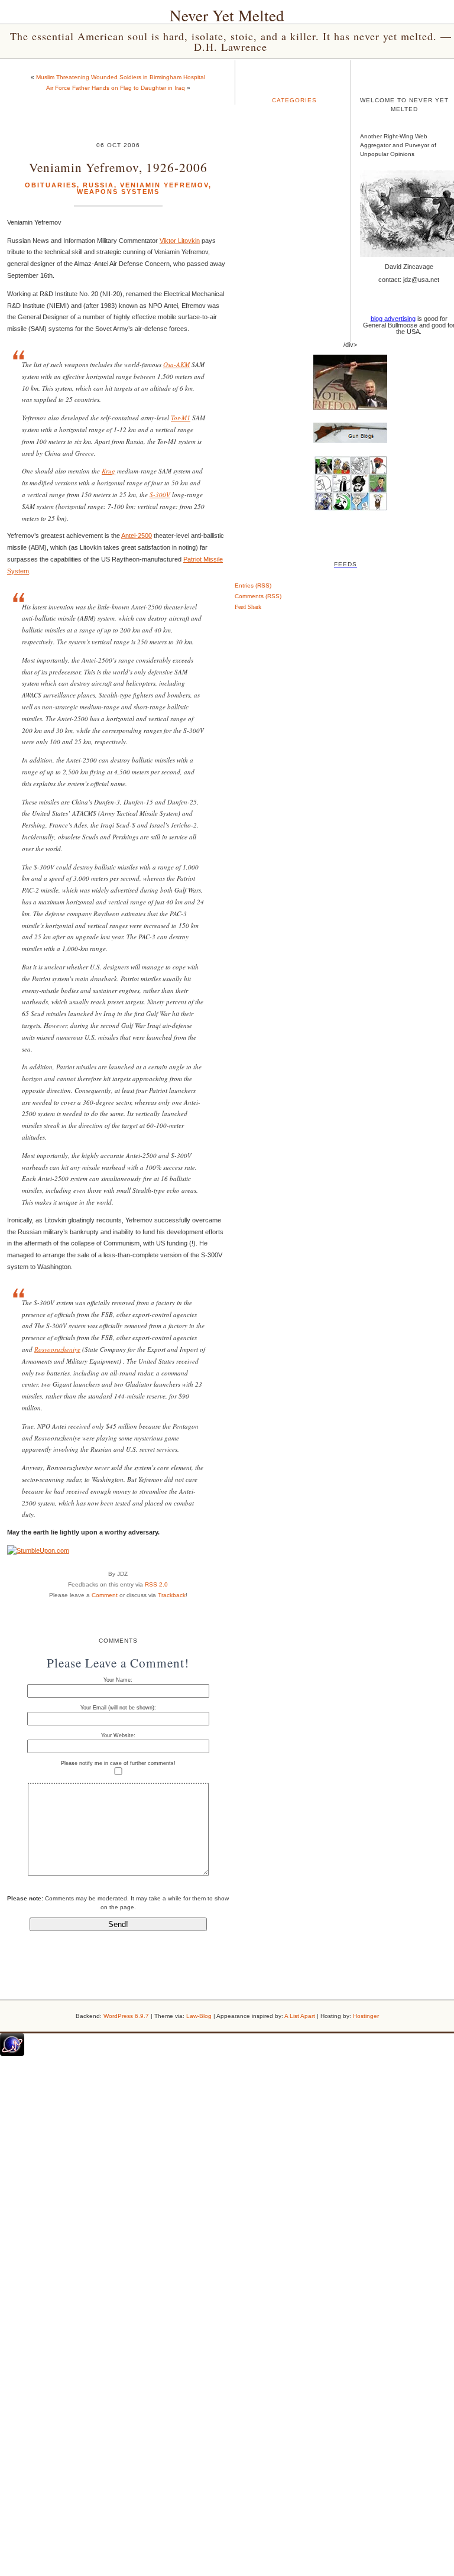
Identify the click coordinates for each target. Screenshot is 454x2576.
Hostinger (366, 2016)
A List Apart (300, 2016)
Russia (98, 185)
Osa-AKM (176, 364)
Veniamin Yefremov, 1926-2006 (118, 167)
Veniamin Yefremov (164, 185)
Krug (108, 471)
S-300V (160, 494)
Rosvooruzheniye (57, 1349)
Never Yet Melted (227, 15)
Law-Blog (199, 2016)
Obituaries (51, 185)
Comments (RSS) (258, 596)
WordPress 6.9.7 (126, 2016)
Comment (105, 1595)
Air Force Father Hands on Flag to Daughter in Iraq (116, 88)
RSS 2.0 (156, 1584)
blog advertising (393, 319)
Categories (294, 100)
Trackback (172, 1595)
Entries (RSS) (253, 585)
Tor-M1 (181, 418)
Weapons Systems (118, 192)
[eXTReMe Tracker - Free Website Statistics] (12, 2053)
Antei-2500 (137, 536)
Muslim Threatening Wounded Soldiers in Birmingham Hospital (121, 77)
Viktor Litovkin (180, 241)
